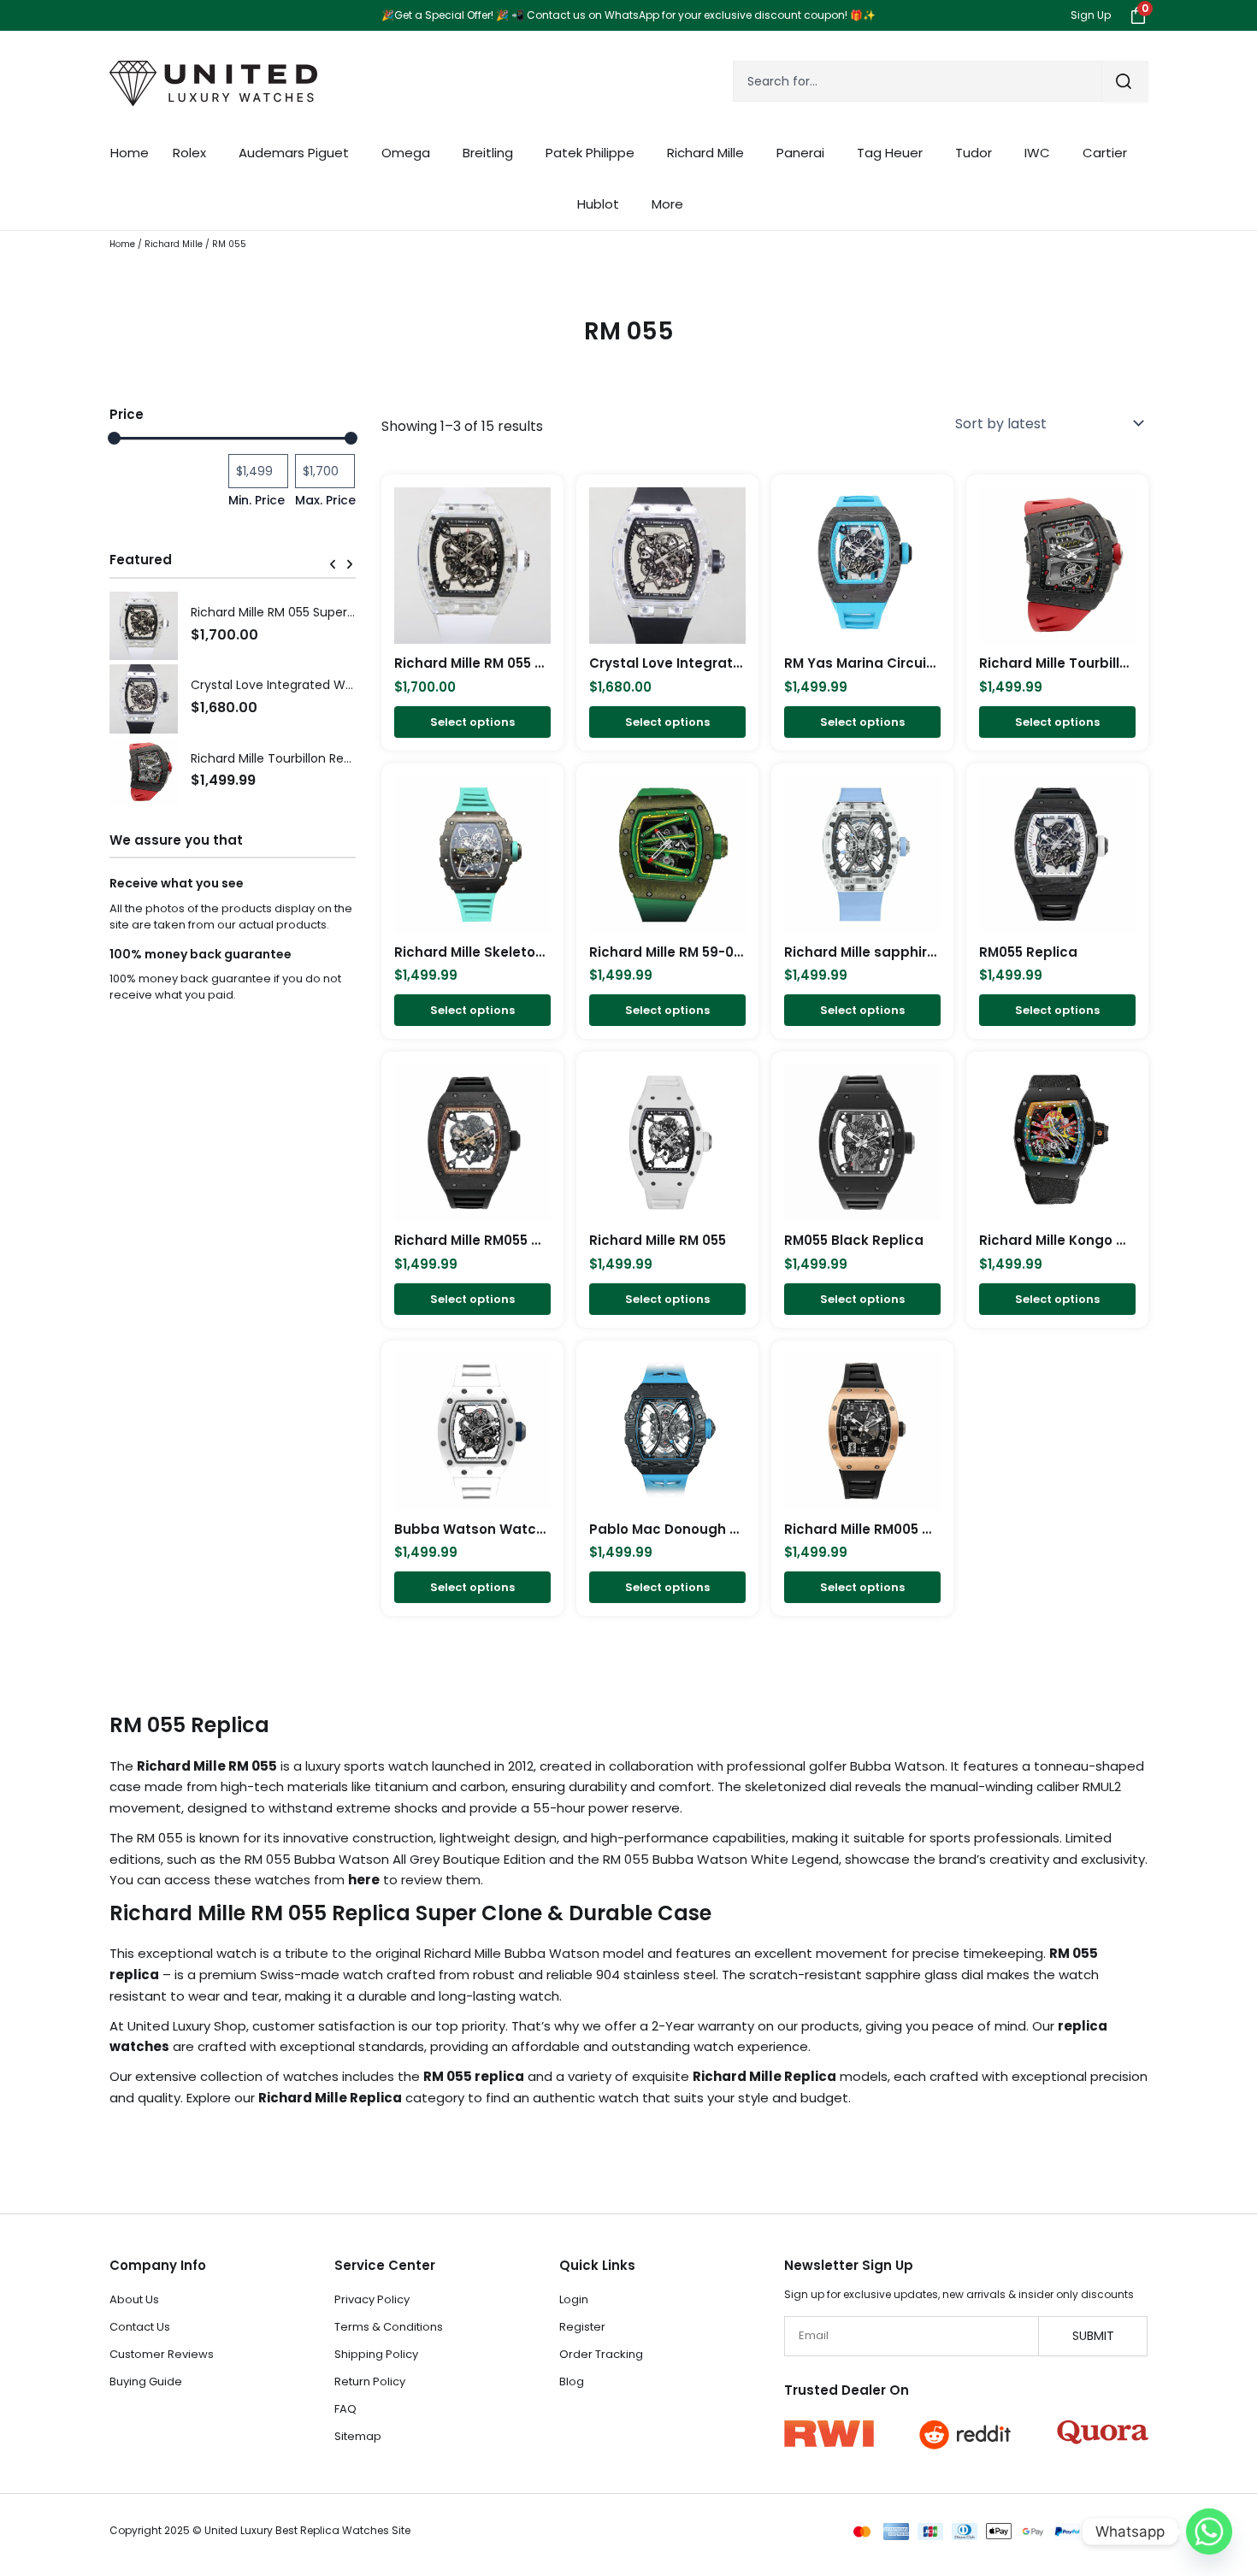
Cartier (1105, 153)
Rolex (189, 153)
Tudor (974, 153)
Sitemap (358, 2436)
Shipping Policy (376, 2354)
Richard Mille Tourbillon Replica (281, 758)
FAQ (345, 2409)
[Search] (1125, 81)
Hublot (598, 204)
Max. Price (325, 500)
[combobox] (918, 81)
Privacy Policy (372, 2299)
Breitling (488, 153)
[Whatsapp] (1209, 2532)
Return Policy (370, 2381)
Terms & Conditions (389, 2327)
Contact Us (140, 2327)
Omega (406, 153)
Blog (572, 2381)
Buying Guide (146, 2381)
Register (582, 2327)
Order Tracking (601, 2354)
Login (574, 2299)
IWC (1037, 153)
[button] (333, 564)
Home (130, 153)
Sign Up (1091, 15)
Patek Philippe (590, 153)
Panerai (800, 153)
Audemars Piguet (294, 153)
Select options (472, 722)
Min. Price (257, 500)
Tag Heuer (890, 153)
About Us (134, 2299)
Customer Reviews (162, 2354)
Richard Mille (705, 153)
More (667, 204)
